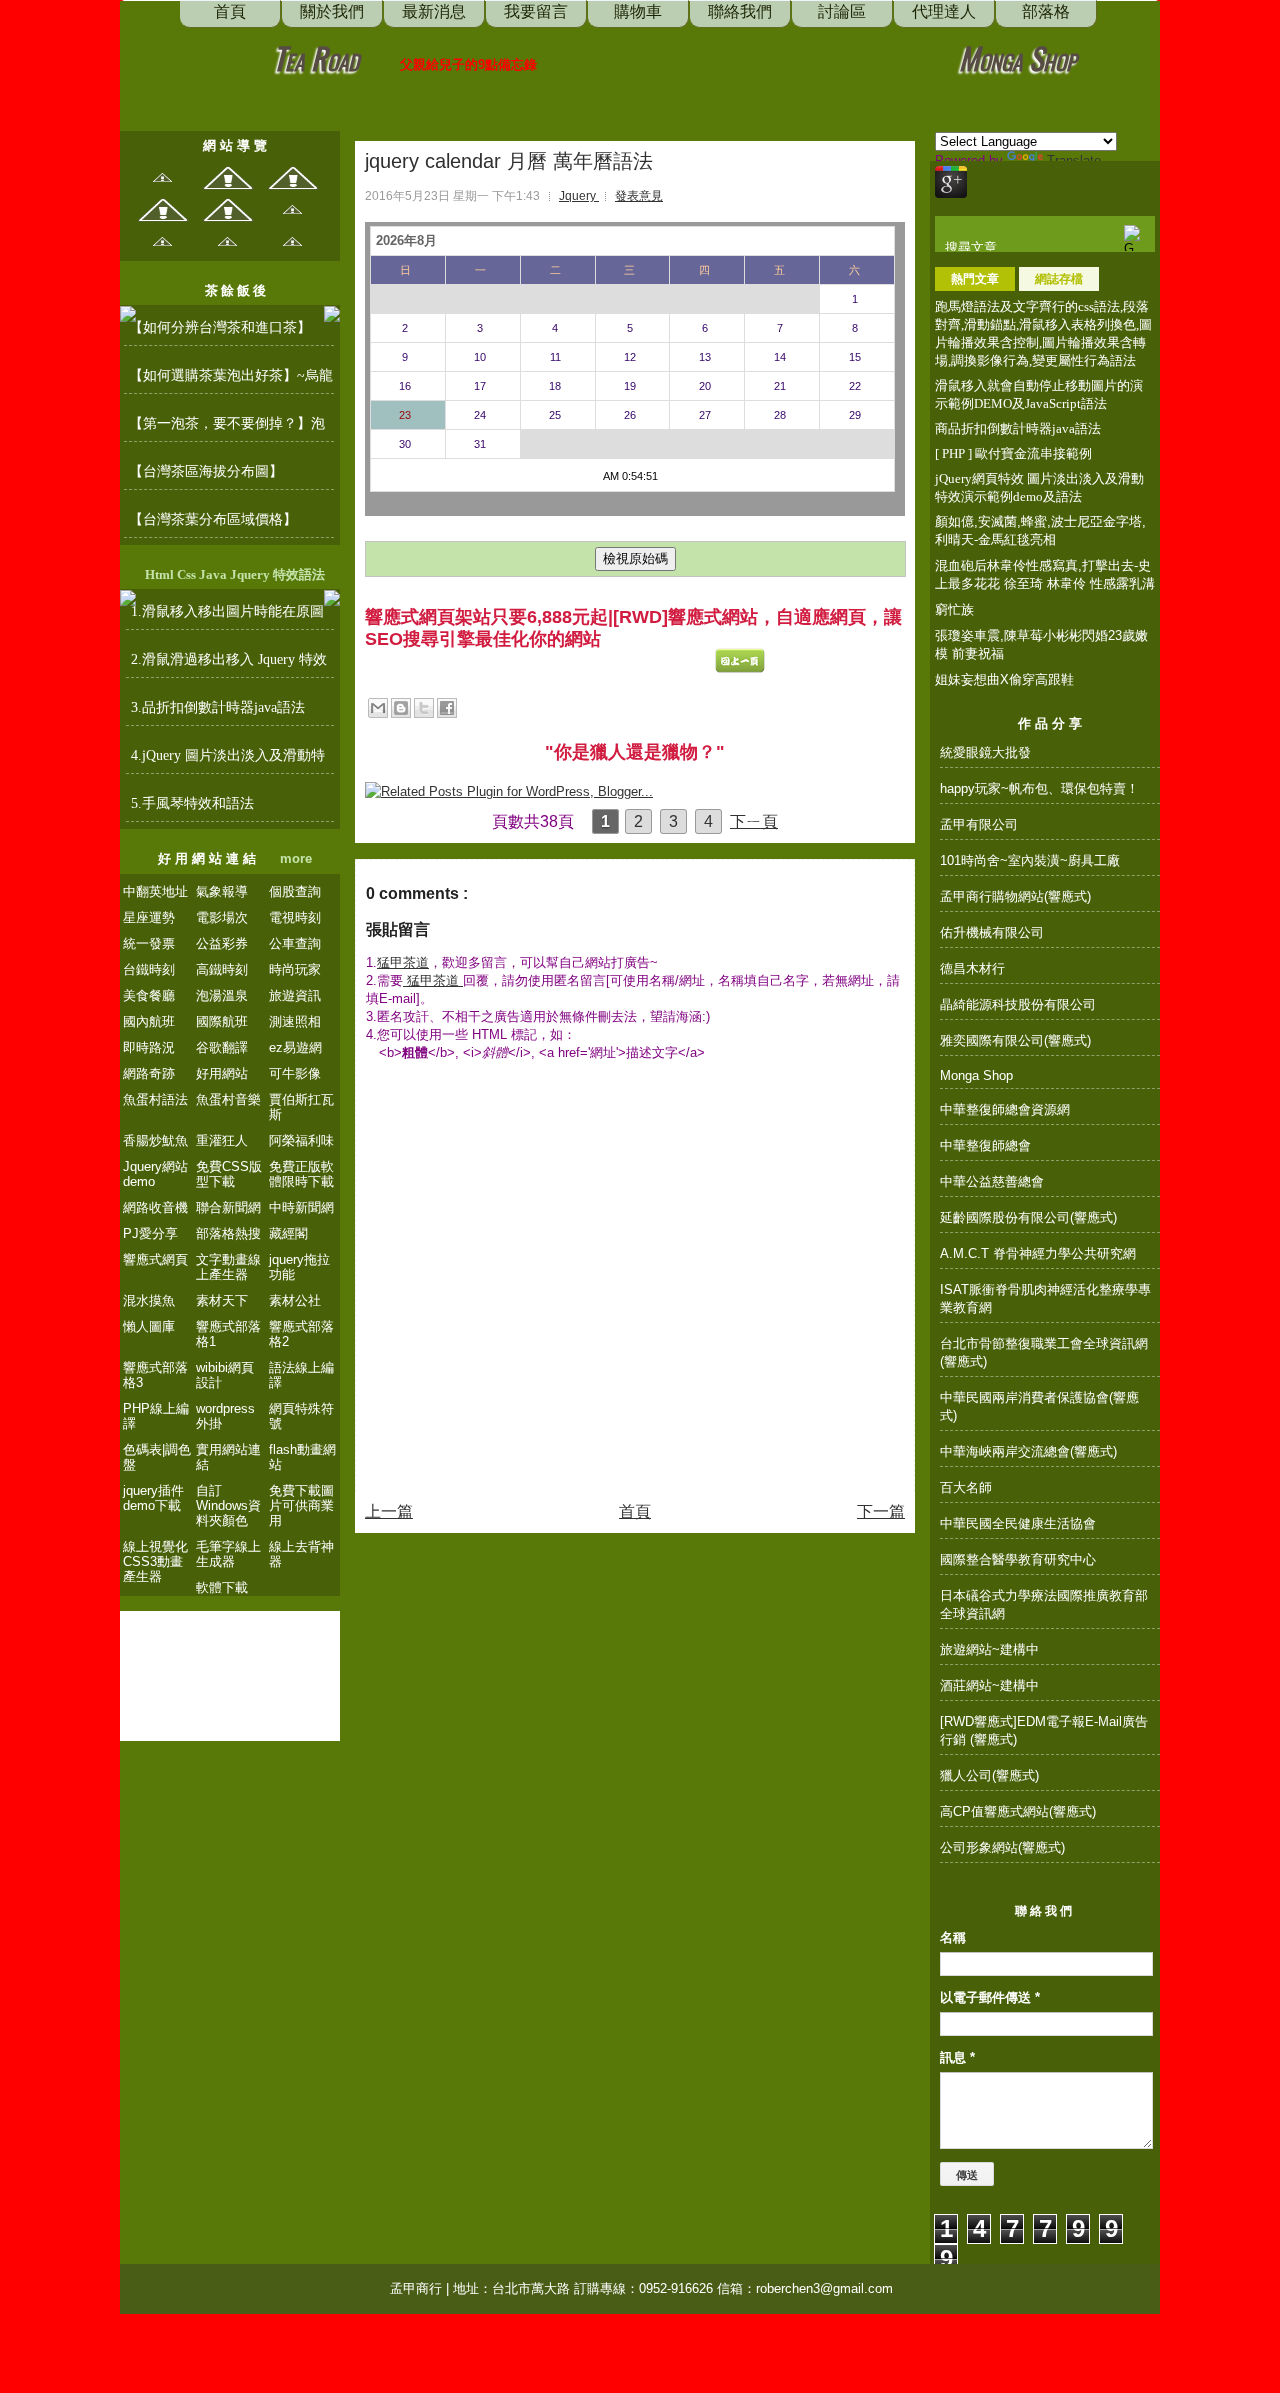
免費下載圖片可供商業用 (301, 1505)
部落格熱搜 (228, 1233)
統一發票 (149, 943)
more (296, 858)
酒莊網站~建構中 (989, 1685)
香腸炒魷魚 (155, 1140)
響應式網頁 (155, 1259)
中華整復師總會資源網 (1005, 1109)
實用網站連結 (228, 1457)
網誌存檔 (1059, 279)
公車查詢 (295, 943)
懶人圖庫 (149, 1326)
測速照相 (295, 1021)
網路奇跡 (149, 1073)
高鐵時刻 (222, 969)
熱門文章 (975, 279)
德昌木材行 (972, 968)
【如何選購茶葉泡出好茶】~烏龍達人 (231, 381)
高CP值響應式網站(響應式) (1018, 1811)
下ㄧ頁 (754, 821)
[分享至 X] (424, 708)
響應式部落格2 (301, 1334)
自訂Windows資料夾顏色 (228, 1505)
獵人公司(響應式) (989, 1775)
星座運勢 (149, 917)
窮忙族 (954, 609)
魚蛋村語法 (155, 1099)
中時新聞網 (301, 1207)
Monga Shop (1017, 57)
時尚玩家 (295, 969)
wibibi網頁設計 (225, 1375)
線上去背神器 (301, 1554)
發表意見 (639, 196)
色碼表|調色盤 (157, 1457)
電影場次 (222, 917)
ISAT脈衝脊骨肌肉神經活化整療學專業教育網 (1045, 1298)
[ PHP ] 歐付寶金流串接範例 (1013, 453)
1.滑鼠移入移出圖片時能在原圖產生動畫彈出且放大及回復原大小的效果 (229, 617)
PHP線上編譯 (156, 1416)
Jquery (579, 196)
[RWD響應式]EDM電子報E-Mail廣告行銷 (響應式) (1044, 1730)
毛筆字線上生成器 (228, 1554)
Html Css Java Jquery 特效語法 (235, 574)
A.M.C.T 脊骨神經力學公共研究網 (1038, 1253)
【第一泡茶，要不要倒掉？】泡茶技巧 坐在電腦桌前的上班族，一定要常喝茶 (229, 429)
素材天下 (222, 1300)
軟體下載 (222, 1587)
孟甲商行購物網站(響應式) (1015, 896)
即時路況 (149, 1047)
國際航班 (222, 1021)
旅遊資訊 (295, 995)
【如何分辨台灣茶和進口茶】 (220, 327)
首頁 (635, 1511)
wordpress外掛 (225, 1416)
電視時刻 (295, 917)
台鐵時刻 (149, 969)
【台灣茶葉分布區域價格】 (213, 519)
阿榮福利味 (301, 1140)
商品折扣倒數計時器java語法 (1018, 428)
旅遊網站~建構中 (989, 1649)
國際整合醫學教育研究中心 (1018, 1559)
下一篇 (881, 1511)
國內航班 (149, 1021)
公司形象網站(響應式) (1002, 1847)
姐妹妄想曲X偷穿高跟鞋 (1004, 679)
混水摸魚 (149, 1300)
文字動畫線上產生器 (228, 1267)
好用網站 (222, 1073)
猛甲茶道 (403, 962)
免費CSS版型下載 (229, 1174)
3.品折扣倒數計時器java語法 (218, 707)
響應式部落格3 (155, 1375)
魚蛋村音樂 (228, 1099)
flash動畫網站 (302, 1457)
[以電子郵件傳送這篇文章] (378, 708)
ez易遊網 (295, 1047)
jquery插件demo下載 (153, 1498)
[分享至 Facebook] (447, 708)
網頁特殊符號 (301, 1416)
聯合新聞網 (228, 1207)
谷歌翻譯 (222, 1047)
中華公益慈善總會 (992, 1181)
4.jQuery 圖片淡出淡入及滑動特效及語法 (228, 761)
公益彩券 (222, 943)
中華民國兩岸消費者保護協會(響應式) (1039, 1406)
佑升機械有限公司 (992, 932)
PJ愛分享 (150, 1233)
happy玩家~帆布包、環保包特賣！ (1039, 788)
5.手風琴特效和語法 (192, 803)
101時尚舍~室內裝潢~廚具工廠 (1030, 860)
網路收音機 (155, 1207)
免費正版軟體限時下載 (301, 1174)
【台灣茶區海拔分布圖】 (206, 471)
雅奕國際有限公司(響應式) (1015, 1040)
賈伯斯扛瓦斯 (301, 1107)
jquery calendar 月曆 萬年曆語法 (509, 161)
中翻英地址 (155, 891)
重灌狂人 (222, 1140)
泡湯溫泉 (222, 995)
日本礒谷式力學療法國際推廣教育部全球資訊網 (1044, 1604)
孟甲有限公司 (979, 824)
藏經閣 (288, 1233)
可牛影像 (295, 1073)
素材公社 (295, 1300)
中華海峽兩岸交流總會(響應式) (1028, 1451)
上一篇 (389, 1511)
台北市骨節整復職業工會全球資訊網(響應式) (1044, 1352)
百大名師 (966, 1487)
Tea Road (316, 57)
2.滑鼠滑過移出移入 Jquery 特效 (229, 659)
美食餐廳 (149, 995)
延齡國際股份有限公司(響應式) (1028, 1217)
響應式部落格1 (228, 1334)
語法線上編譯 (301, 1375)
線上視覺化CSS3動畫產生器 (155, 1561)
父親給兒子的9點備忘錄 (468, 64)
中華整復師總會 (985, 1145)
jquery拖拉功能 (299, 1267)
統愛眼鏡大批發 (985, 752)
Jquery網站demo (155, 1174)
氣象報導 (222, 891)
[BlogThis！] (401, 708)
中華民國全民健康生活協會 (1018, 1523)
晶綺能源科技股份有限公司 (1018, 1004)
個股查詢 (295, 891)
